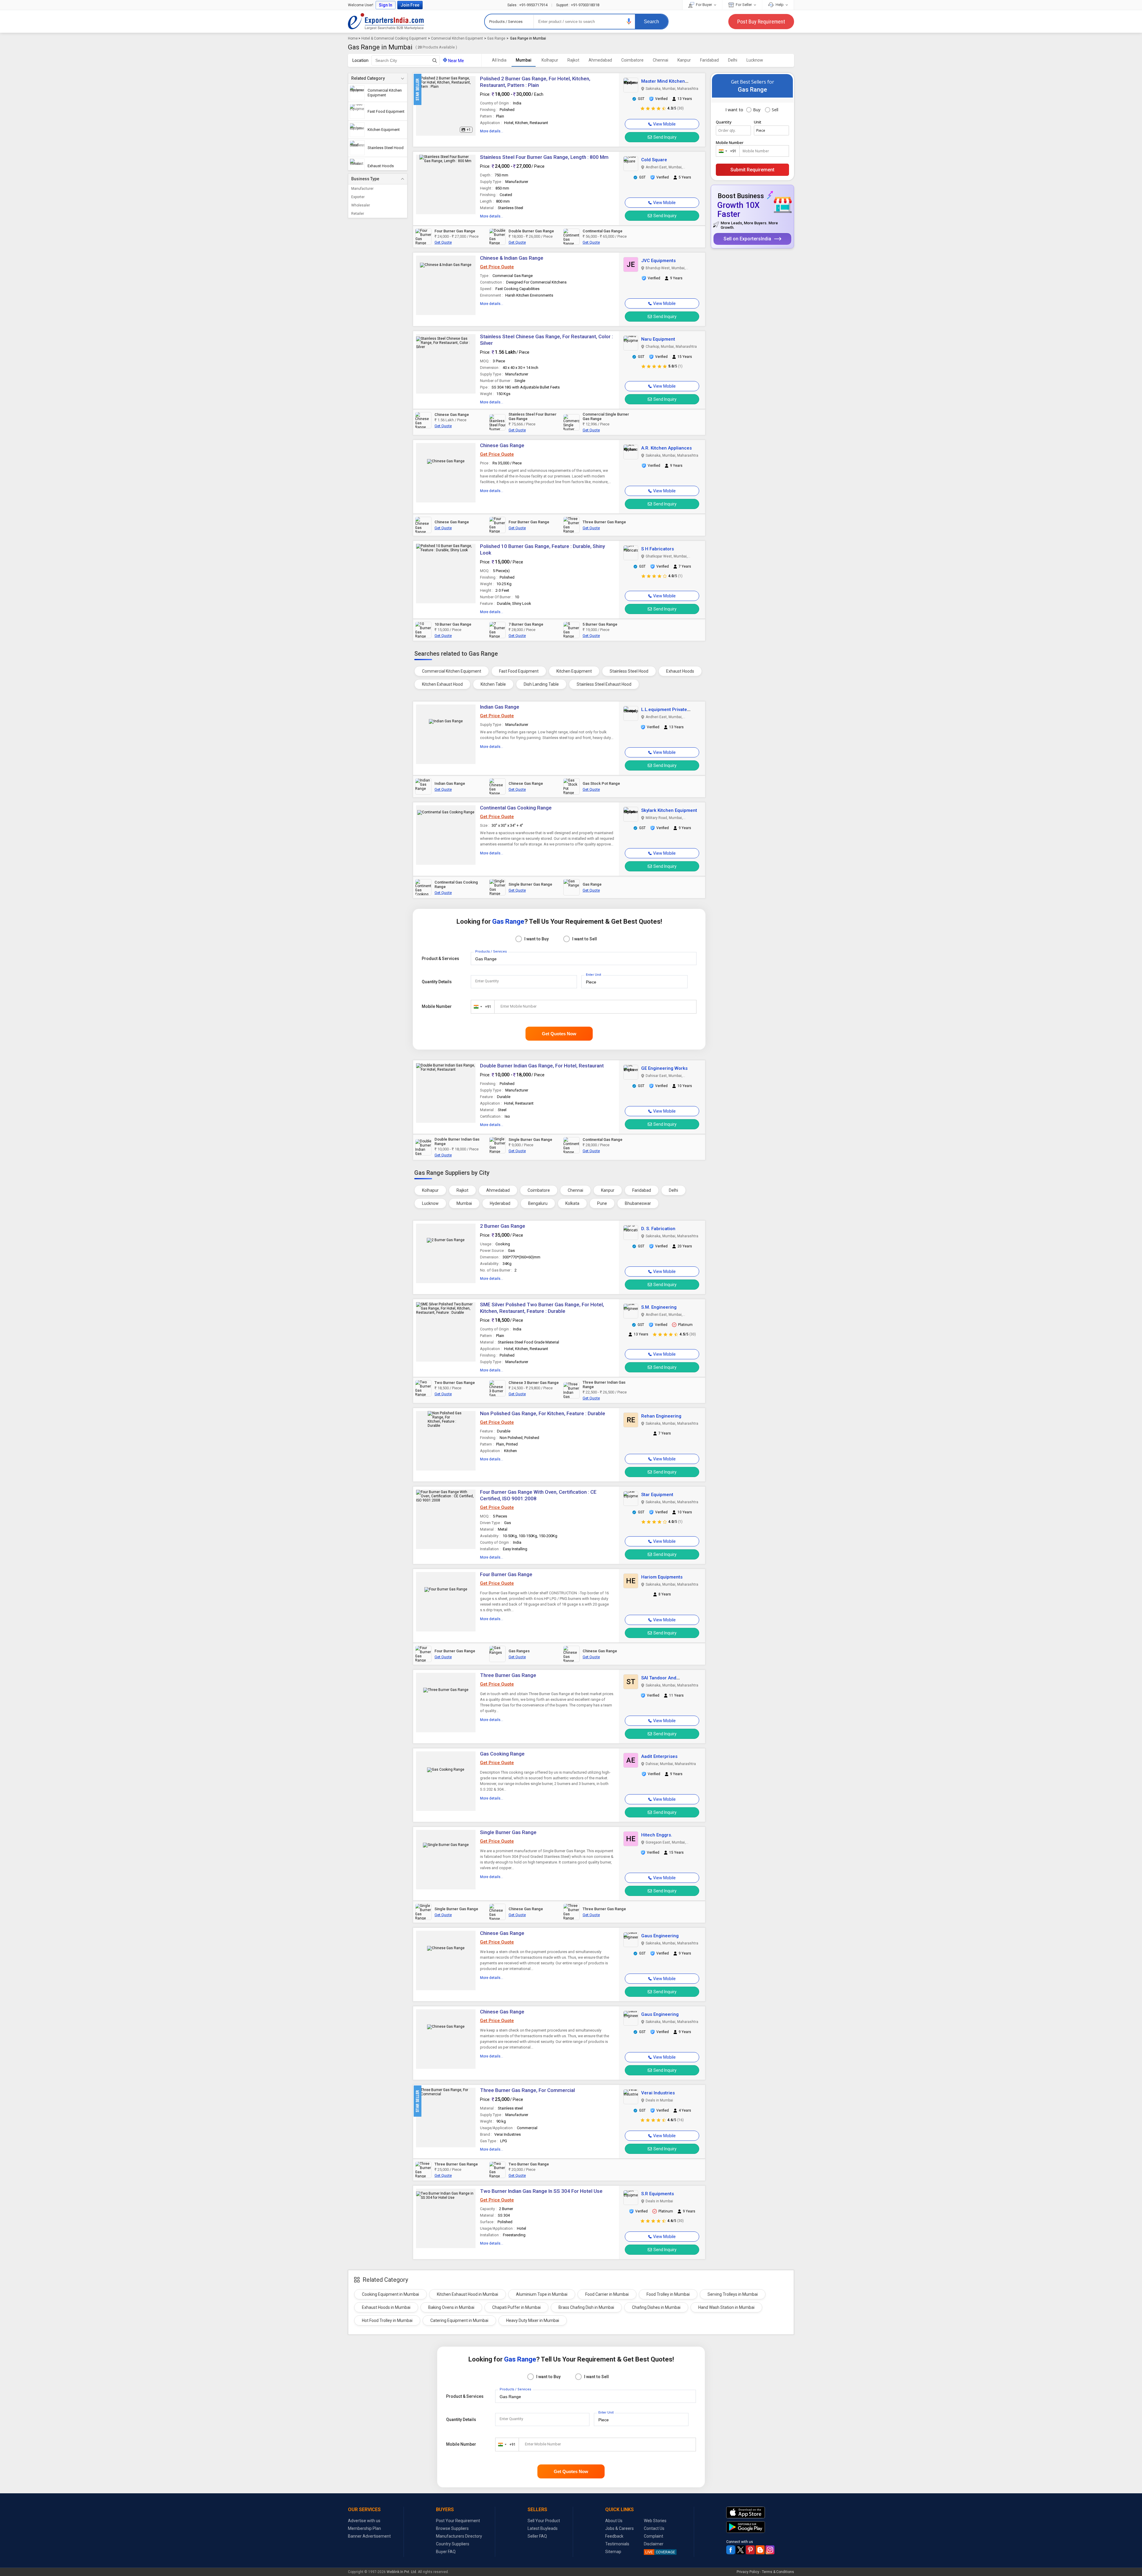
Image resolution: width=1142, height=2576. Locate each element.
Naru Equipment (658, 339)
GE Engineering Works (664, 1068)
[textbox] (406, 60)
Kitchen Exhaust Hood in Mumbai (468, 2294)
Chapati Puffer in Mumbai (516, 2307)
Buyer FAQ (446, 2552)
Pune (602, 1203)
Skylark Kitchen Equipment (669, 810)
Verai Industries (658, 2093)
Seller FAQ (537, 2536)
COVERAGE (660, 2552)
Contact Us (654, 2528)
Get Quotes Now (559, 1034)
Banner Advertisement (369, 2536)
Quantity (724, 122)
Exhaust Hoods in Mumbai (386, 2307)
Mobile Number (437, 1006)
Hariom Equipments (662, 1577)
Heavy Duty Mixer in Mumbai (533, 2320)
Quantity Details (437, 982)
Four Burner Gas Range (506, 1574)
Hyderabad (500, 1203)
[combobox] (481, 1007)
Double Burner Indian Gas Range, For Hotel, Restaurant (542, 1066)
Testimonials (617, 2544)
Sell (775, 110)
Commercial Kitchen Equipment (457, 38)
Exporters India (386, 21)
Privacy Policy (748, 2572)
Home (353, 38)
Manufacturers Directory (459, 2536)
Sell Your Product (544, 2521)
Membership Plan (364, 2528)
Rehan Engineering (661, 1416)
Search (651, 22)
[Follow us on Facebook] (731, 2550)
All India (499, 60)
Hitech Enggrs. (657, 1835)
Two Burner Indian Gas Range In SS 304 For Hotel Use (541, 2191)
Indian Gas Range (500, 707)
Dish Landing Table (541, 684)
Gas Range (496, 38)
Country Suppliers (453, 2544)
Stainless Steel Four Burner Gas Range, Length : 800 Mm (544, 157)
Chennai (661, 60)
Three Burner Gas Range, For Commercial (527, 2090)
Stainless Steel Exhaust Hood (604, 684)
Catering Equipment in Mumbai (459, 2320)
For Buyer (704, 5)
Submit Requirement (752, 170)
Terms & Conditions (778, 2572)
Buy (757, 110)
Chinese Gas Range (502, 445)
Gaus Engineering (660, 1936)
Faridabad (709, 60)
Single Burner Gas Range (508, 1832)
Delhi (733, 60)
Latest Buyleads (543, 2528)
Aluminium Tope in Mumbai (542, 2294)
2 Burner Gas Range (503, 1226)
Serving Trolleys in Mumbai (733, 2294)
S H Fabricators (658, 549)
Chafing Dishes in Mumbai (656, 2307)
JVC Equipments (658, 261)
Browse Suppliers (452, 2528)
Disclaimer (654, 2544)
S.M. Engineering (659, 1307)
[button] (629, 21)
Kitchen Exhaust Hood (442, 684)
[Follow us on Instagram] (770, 2550)
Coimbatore (632, 60)
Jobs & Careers (619, 2528)
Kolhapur (550, 60)
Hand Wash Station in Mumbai (726, 2307)
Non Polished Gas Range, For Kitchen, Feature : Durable (543, 1413)
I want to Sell (585, 939)
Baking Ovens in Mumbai (451, 2307)
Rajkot (573, 60)
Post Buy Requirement (761, 22)
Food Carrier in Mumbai (607, 2294)
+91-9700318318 (578, 5)
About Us (614, 2521)
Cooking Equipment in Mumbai (390, 2294)
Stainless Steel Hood (629, 671)
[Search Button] (435, 60)
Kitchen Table (493, 684)
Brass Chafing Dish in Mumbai (586, 2307)
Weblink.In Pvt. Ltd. (402, 2572)
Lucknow (755, 60)
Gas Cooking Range (502, 1754)
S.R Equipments (658, 2194)
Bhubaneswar (638, 1203)
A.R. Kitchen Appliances (666, 448)
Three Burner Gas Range (508, 1675)
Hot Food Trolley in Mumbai (387, 2320)
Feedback (614, 2536)
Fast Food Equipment (519, 671)
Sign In (386, 5)
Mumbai (524, 60)
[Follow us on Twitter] (741, 2550)
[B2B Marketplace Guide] (760, 2550)
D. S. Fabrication (658, 1229)
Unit (758, 122)
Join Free (410, 5)
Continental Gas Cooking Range (516, 808)
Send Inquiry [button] (665, 137)
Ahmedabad (600, 60)
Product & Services (440, 959)
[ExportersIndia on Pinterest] (750, 2550)
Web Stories (655, 2521)
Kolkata (572, 1203)
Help (780, 5)
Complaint (654, 2536)
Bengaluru (538, 1203)
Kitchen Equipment (574, 671)
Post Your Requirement (458, 2521)
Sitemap (613, 2552)
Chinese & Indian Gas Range (512, 258)
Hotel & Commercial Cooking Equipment (394, 38)
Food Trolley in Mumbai (668, 2294)
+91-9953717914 (528, 5)
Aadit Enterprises (659, 1756)
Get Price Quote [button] (497, 267)
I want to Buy (537, 939)
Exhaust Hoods (680, 671)
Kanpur (684, 60)
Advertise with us (364, 2521)
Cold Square (654, 160)
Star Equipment (657, 1495)
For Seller (744, 5)
